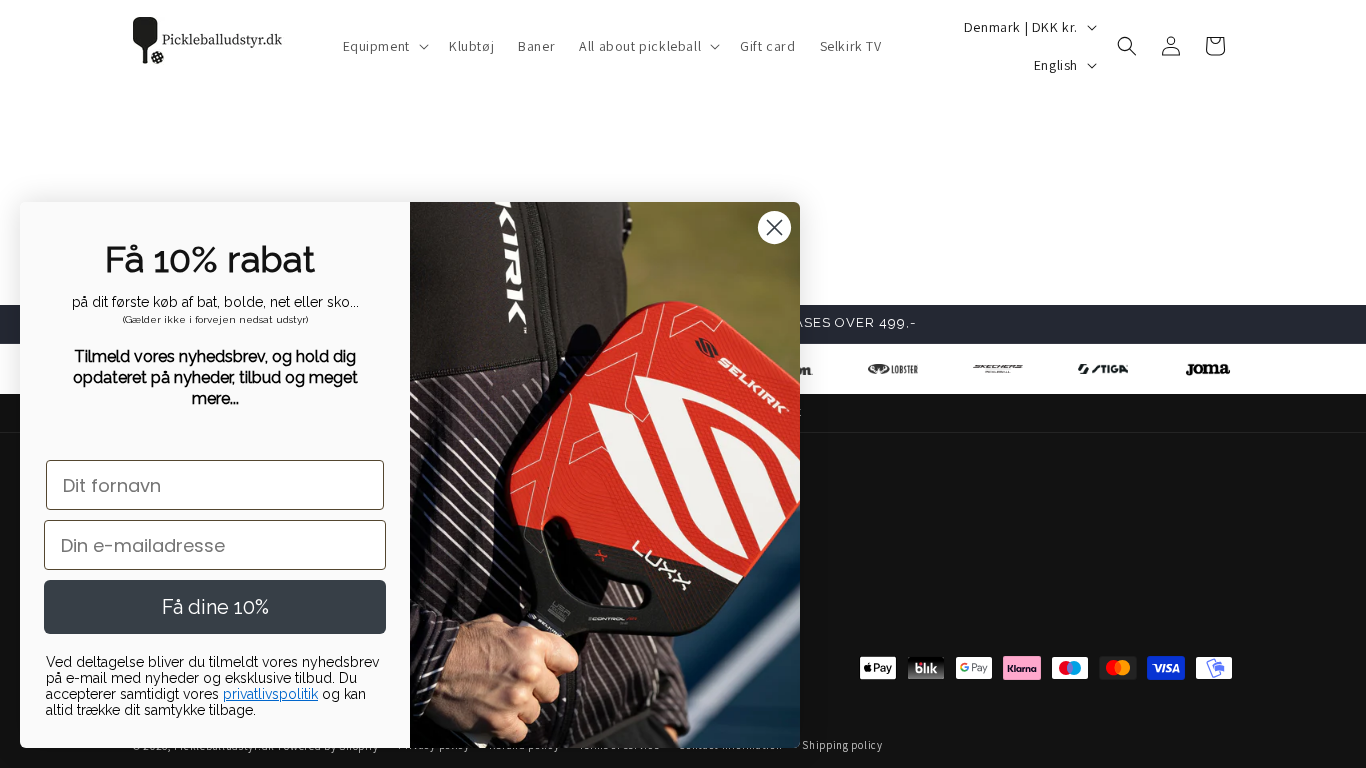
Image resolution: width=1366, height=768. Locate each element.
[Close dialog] (774, 227)
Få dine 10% (215, 607)
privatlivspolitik (270, 694)
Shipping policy (842, 745)
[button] (384, 46)
